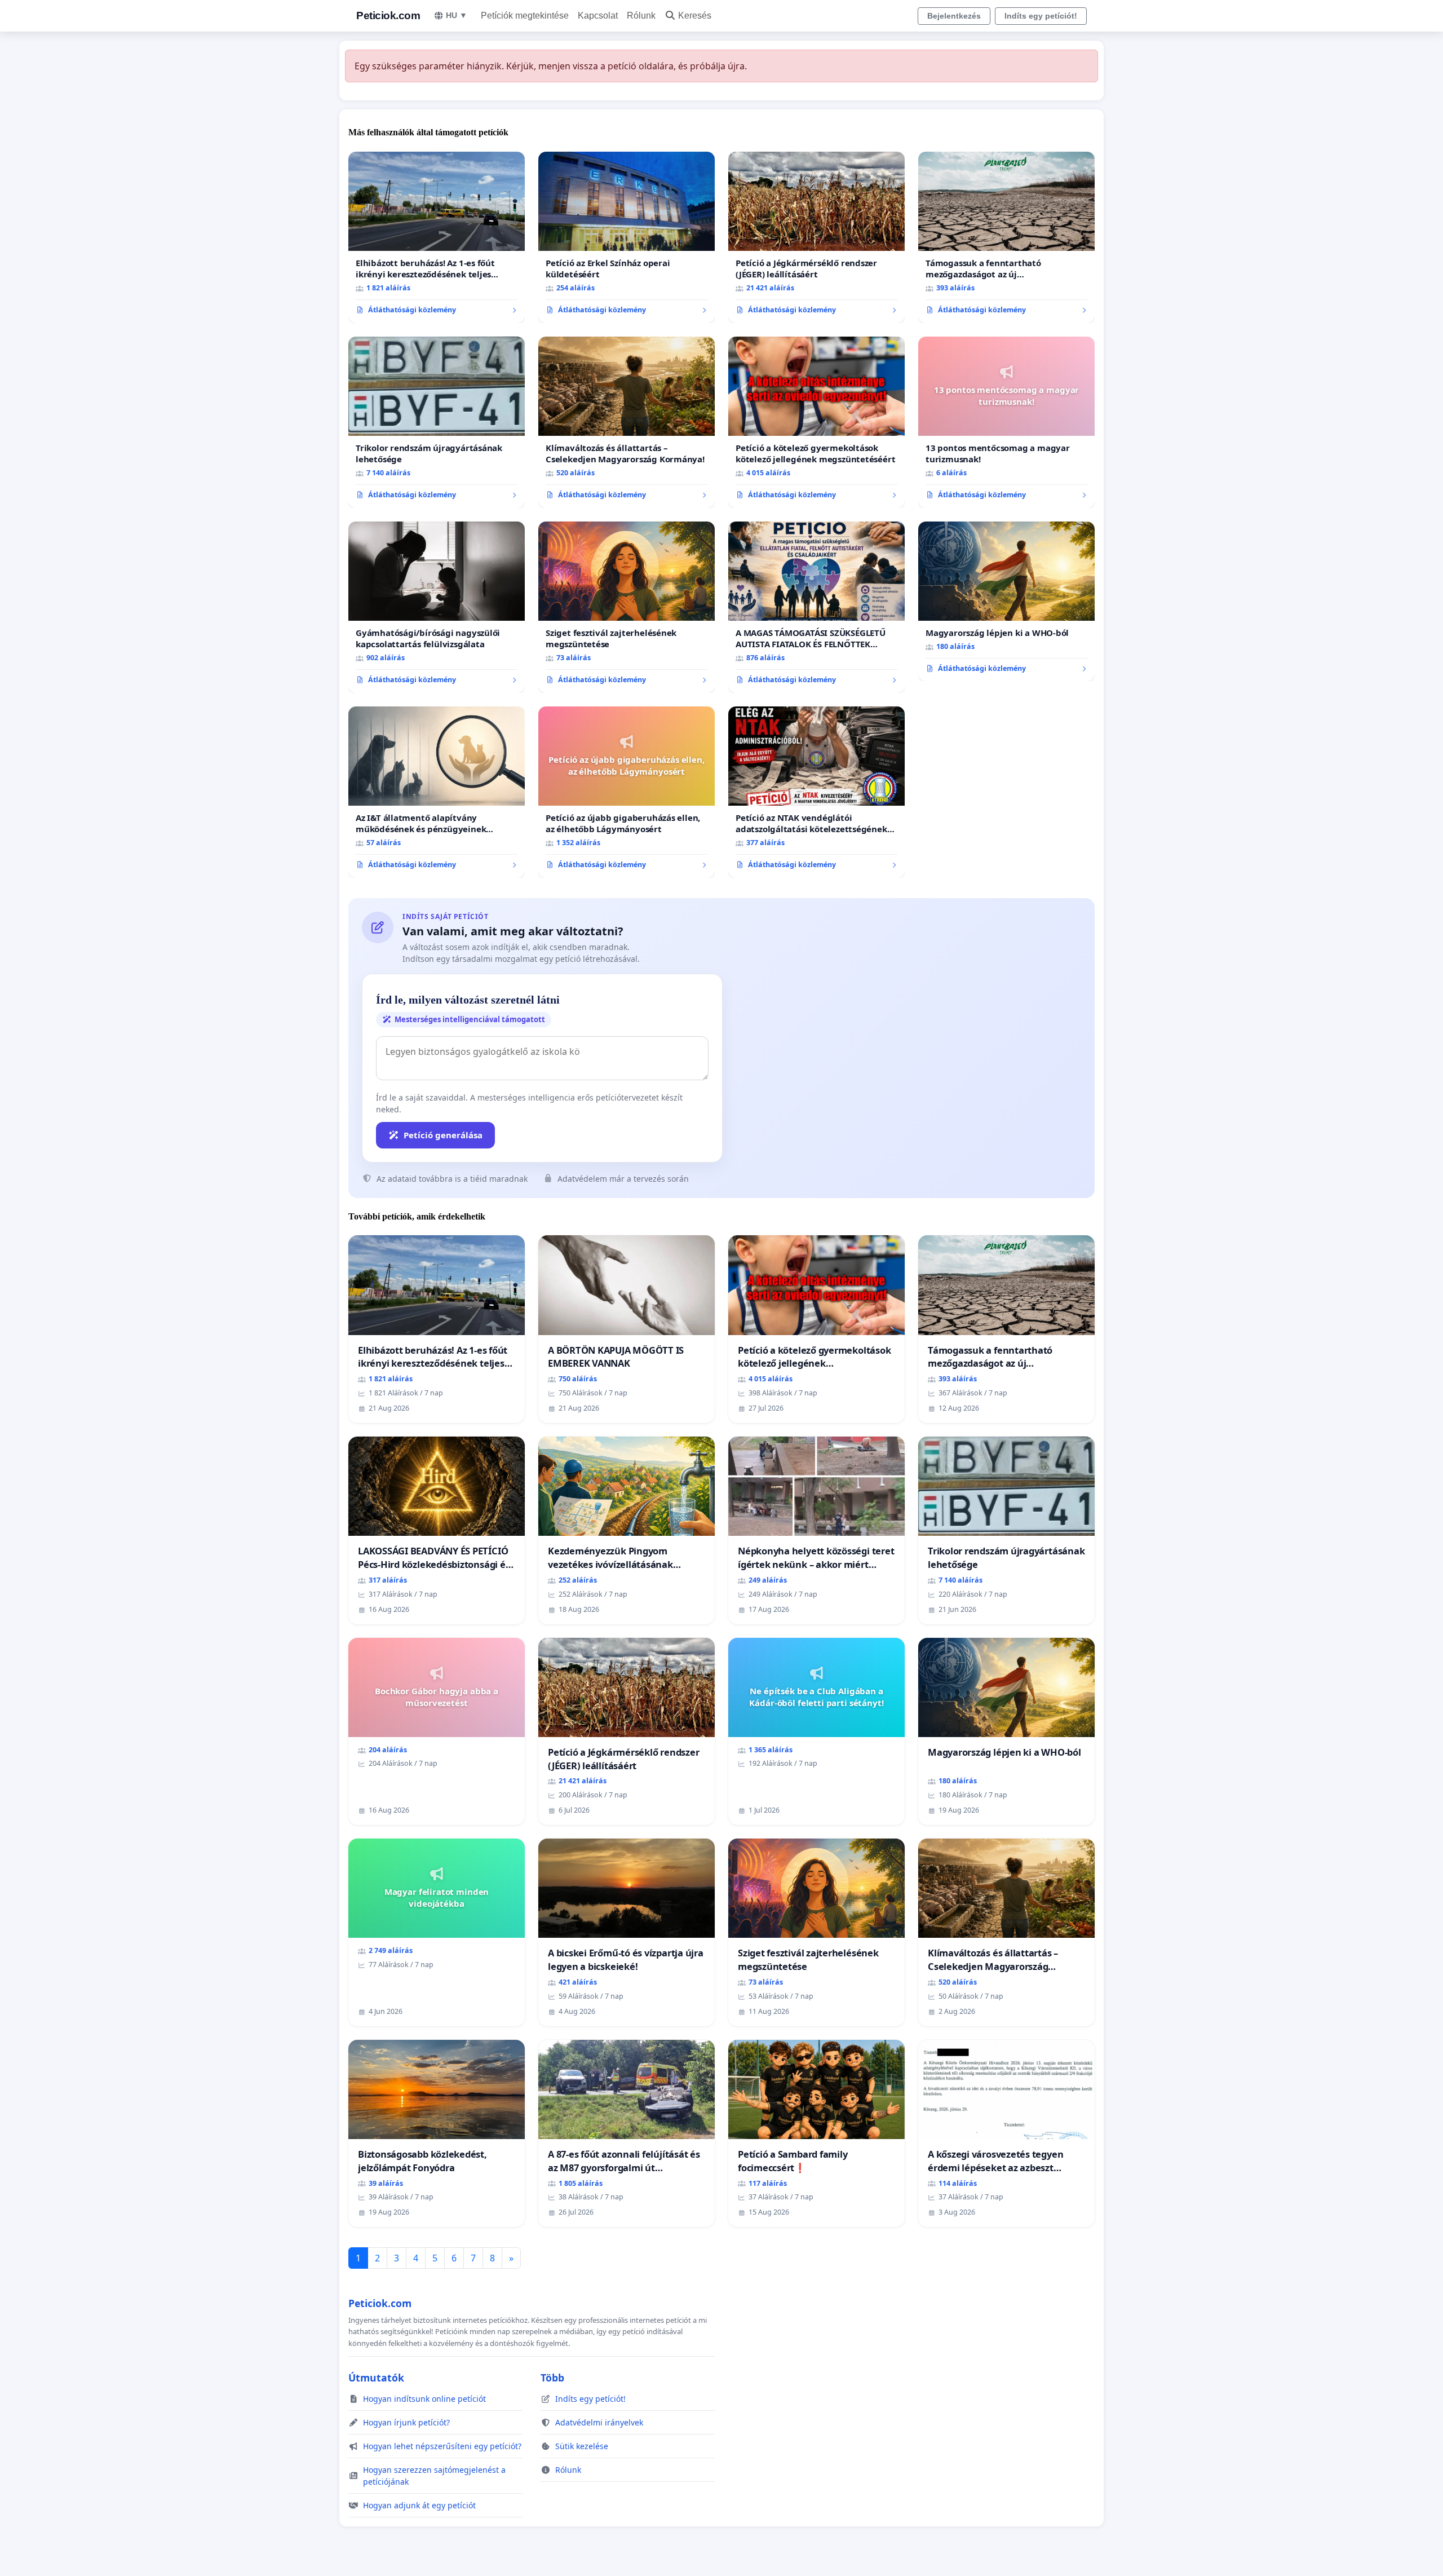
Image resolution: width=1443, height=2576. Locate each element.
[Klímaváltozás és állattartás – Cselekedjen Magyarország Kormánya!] (627, 422)
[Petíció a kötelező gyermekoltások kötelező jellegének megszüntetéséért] (816, 422)
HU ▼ (457, 15)
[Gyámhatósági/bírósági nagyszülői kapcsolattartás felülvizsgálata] (437, 607)
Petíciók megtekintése (525, 16)
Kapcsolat (598, 16)
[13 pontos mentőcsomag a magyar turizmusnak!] (1006, 422)
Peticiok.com (388, 16)
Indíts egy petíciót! (1041, 16)
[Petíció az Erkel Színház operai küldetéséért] (627, 237)
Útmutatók (376, 2378)
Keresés (695, 16)
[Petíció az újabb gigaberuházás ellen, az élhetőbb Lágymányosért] (627, 792)
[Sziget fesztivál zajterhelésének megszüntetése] (627, 607)
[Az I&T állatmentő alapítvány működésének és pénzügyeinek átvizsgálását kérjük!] (437, 792)
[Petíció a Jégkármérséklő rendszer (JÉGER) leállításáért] (816, 237)
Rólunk (641, 16)
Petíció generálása (443, 1135)
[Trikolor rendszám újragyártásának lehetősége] (437, 422)
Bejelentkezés (954, 16)
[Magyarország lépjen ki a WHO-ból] (1006, 602)
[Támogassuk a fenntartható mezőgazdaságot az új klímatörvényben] (1006, 237)
